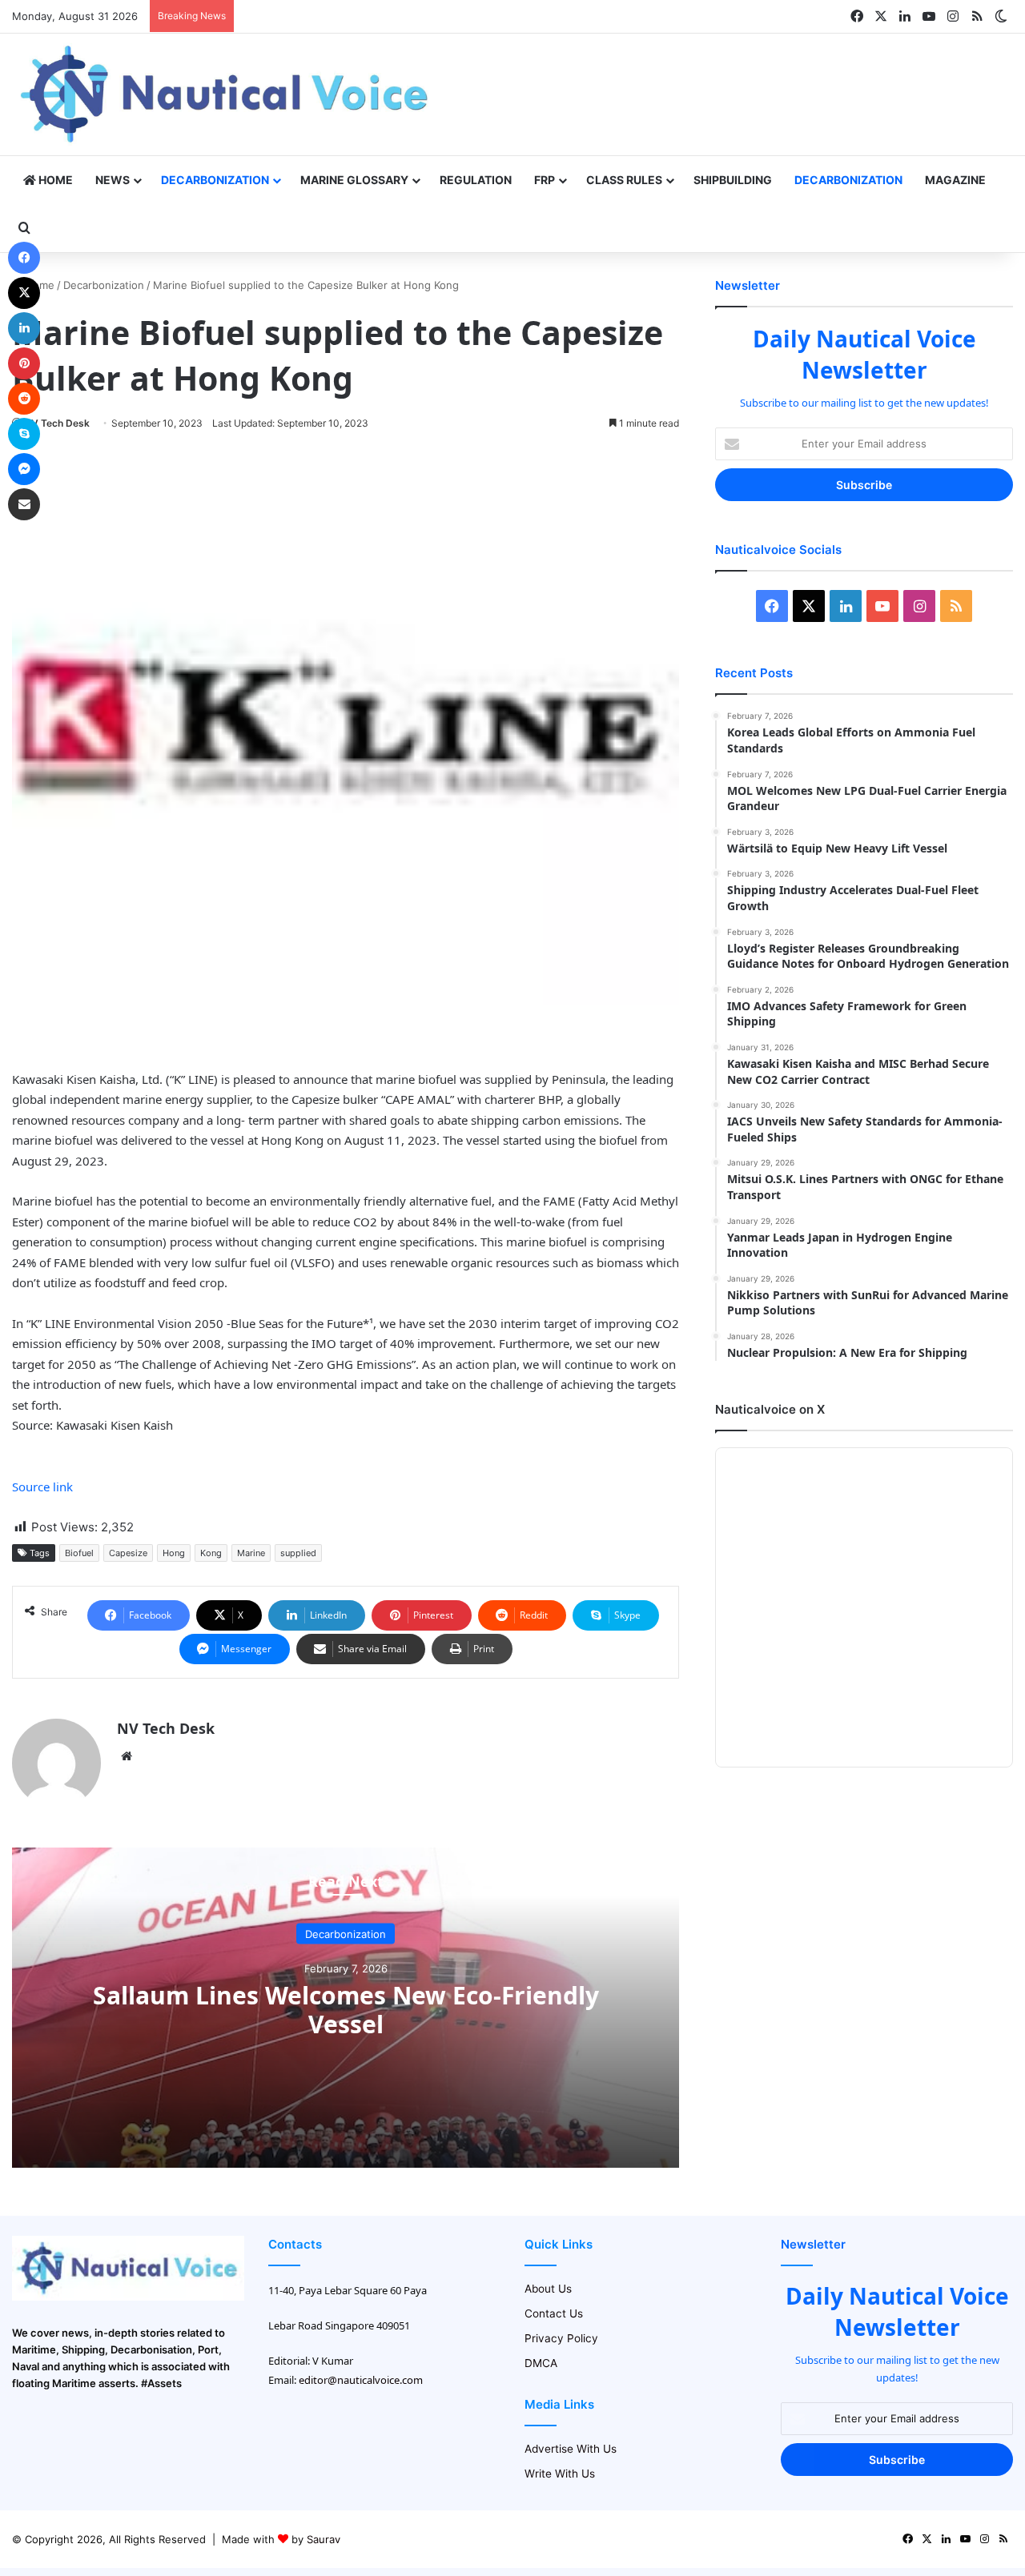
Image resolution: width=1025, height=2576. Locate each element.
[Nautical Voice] (227, 94)
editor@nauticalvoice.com (361, 2380)
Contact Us (554, 2313)
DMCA (541, 2363)
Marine (251, 1553)
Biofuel (79, 1553)
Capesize (128, 1553)
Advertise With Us (571, 2449)
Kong (211, 1553)
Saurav (324, 2539)
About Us (548, 2289)
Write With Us (560, 2474)
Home (54, 180)
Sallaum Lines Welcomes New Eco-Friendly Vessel (346, 2010)
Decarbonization (215, 180)
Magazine (955, 180)
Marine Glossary (354, 180)
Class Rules (624, 180)
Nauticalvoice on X (770, 1409)
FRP (545, 180)
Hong (174, 1553)
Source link (42, 1487)
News (113, 180)
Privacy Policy (561, 2338)
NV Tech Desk (57, 423)
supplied (298, 1553)
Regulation (476, 180)
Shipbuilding (733, 180)
